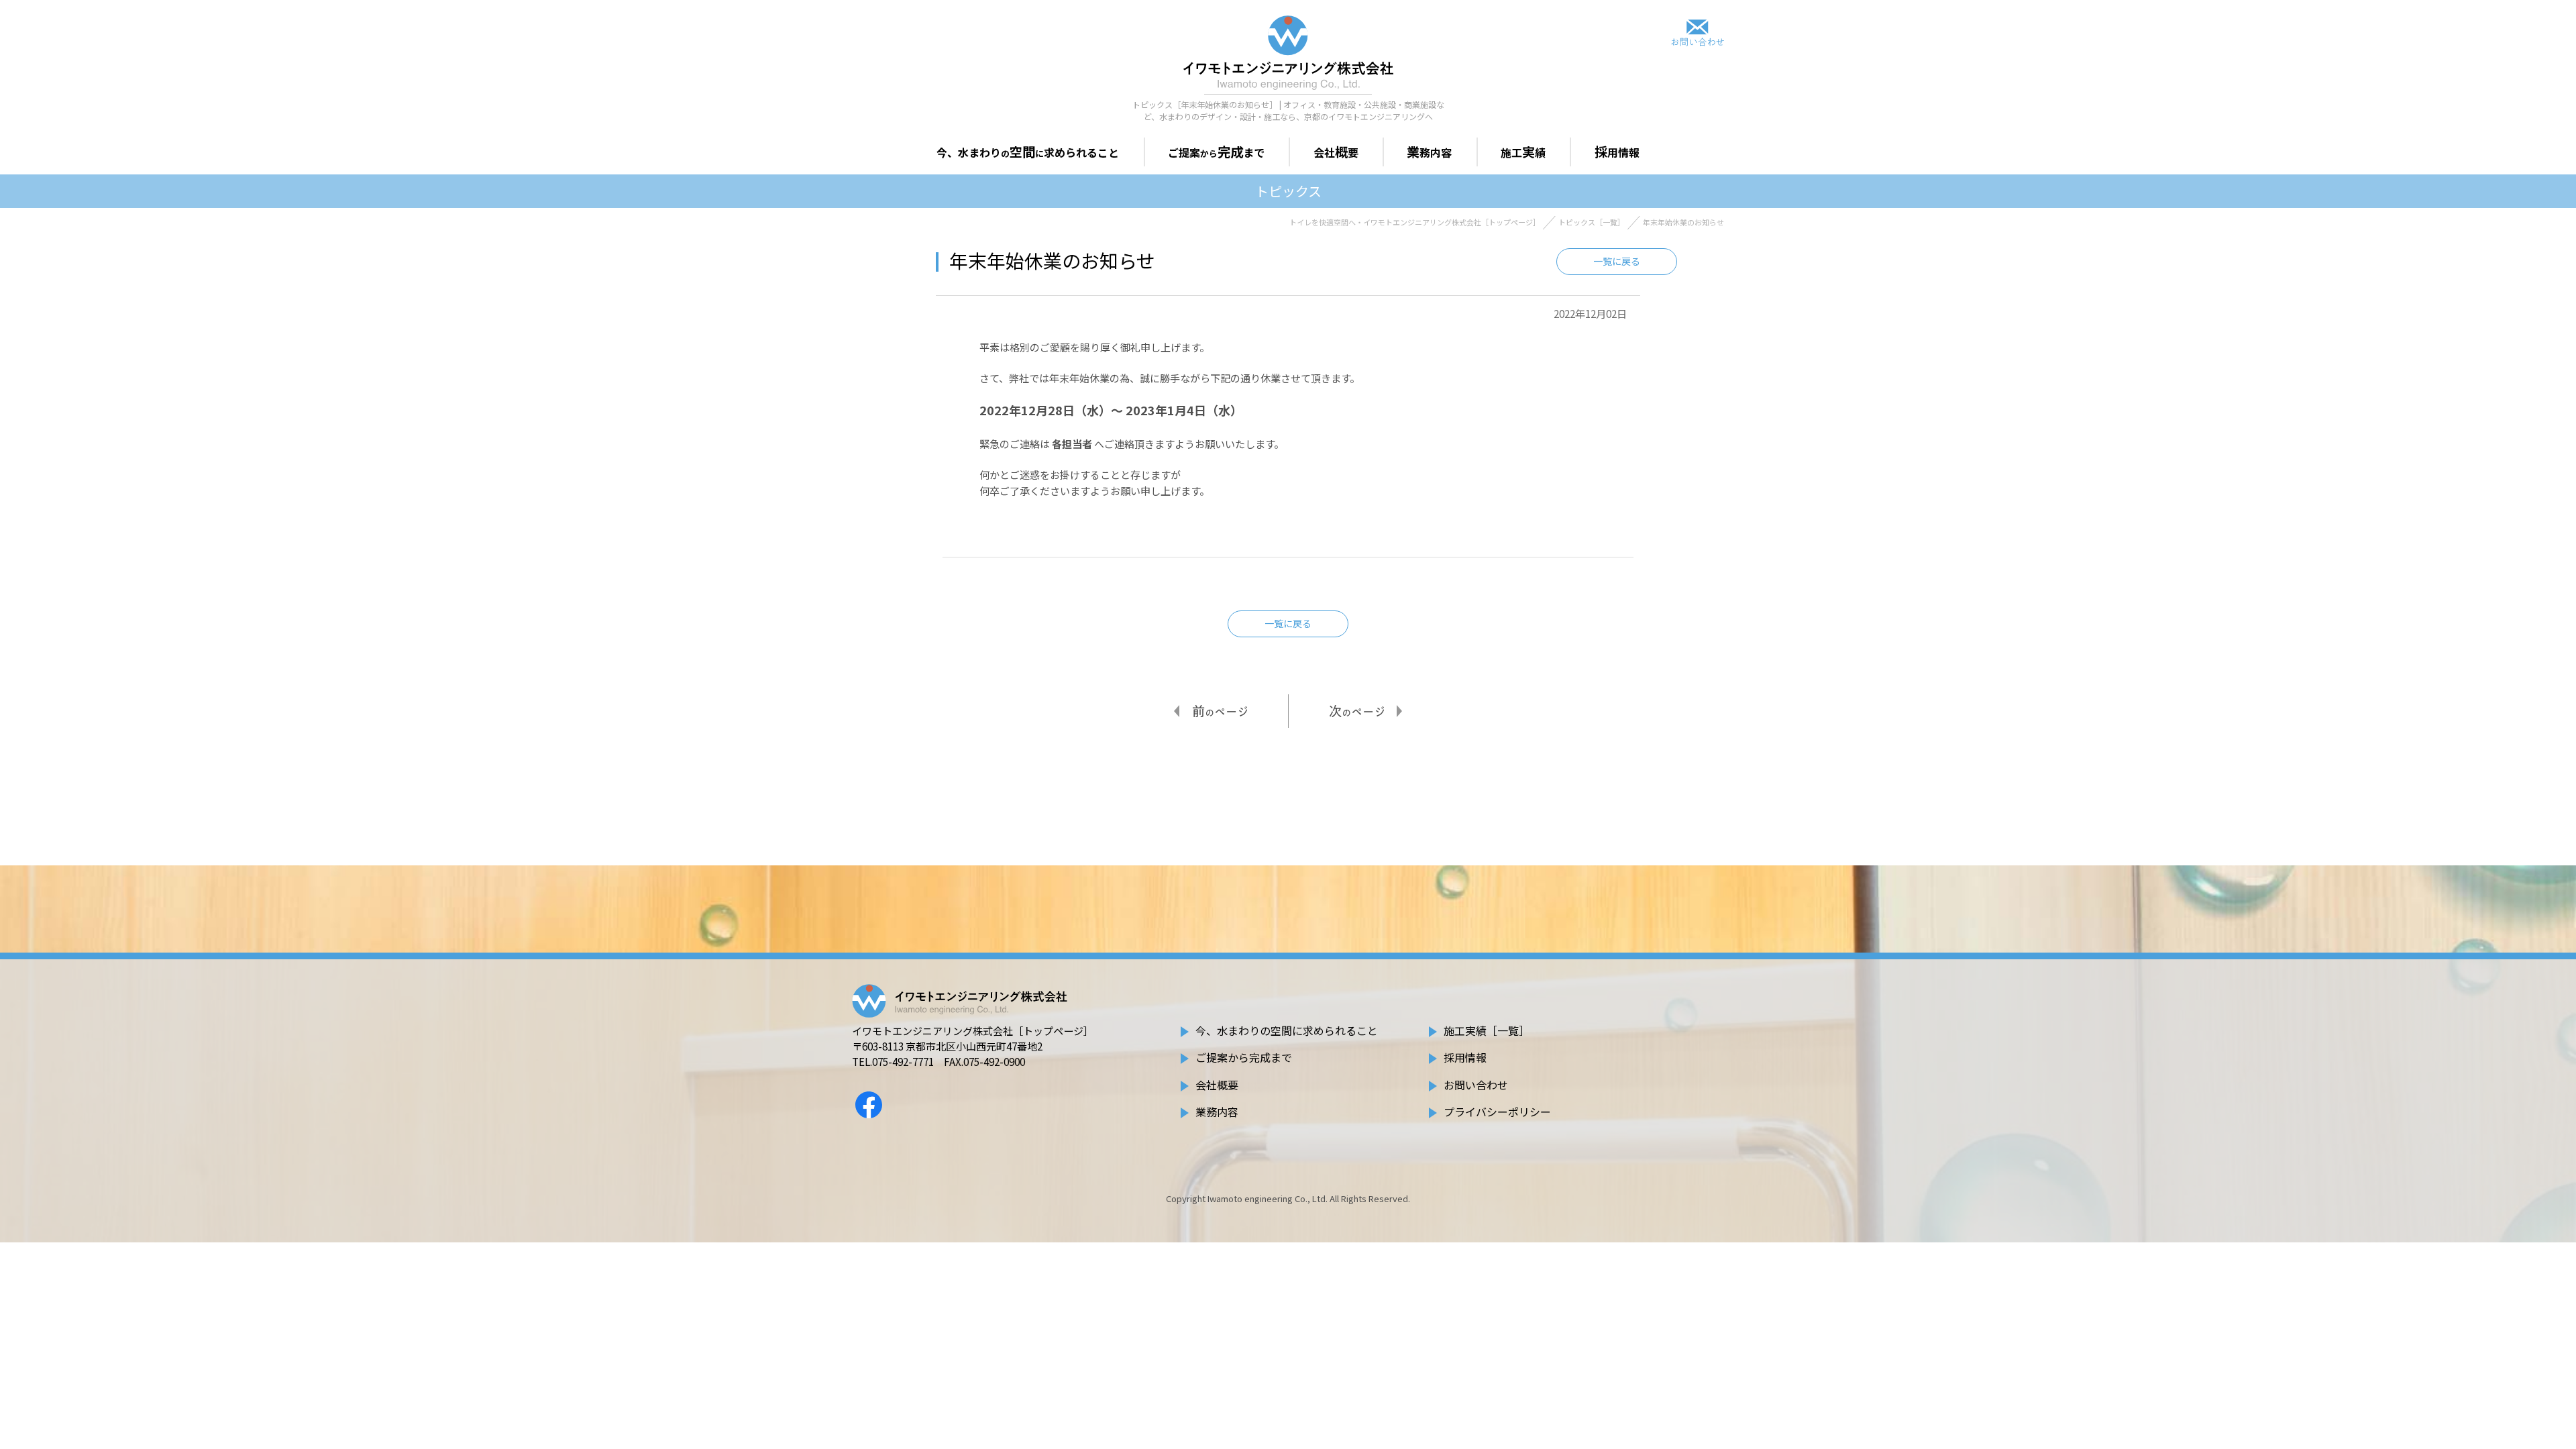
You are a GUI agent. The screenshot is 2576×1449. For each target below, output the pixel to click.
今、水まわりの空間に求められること (1287, 1030)
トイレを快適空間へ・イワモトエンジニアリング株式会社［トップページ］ (1415, 222)
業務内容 (1217, 1112)
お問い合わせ (1476, 1085)
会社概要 (1217, 1085)
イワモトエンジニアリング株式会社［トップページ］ (973, 1031)
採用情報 (1465, 1057)
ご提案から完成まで (1244, 1057)
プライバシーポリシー (1497, 1112)
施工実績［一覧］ (1487, 1030)
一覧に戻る (1617, 261)
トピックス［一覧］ (1592, 222)
